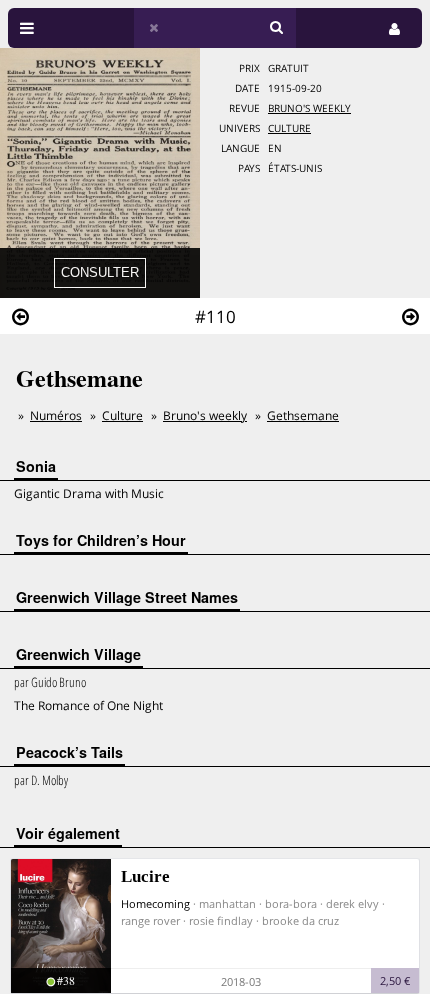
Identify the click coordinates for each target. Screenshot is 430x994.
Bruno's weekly (309, 108)
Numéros (56, 415)
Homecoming (155, 903)
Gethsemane (303, 415)
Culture (289, 128)
